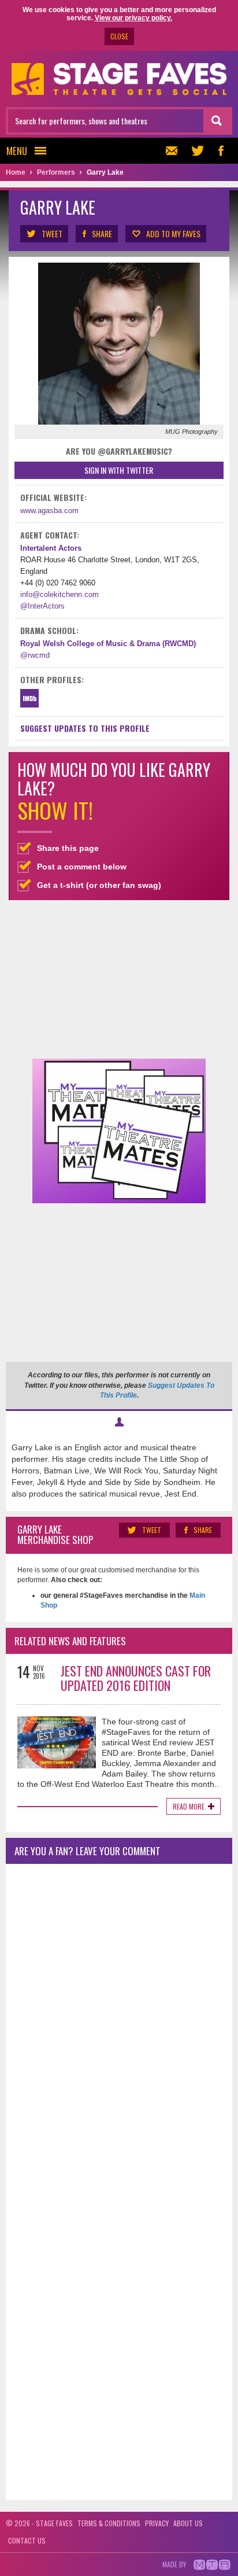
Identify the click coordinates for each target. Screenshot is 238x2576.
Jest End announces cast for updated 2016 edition (136, 1678)
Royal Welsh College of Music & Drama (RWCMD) (108, 644)
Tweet (52, 233)
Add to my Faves (173, 233)
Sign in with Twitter (119, 470)
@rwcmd (35, 655)
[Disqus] (119, 2026)
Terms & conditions (109, 2523)
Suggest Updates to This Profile (85, 728)
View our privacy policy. (133, 18)
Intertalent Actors (51, 548)
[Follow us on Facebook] (221, 151)
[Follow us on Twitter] (198, 151)
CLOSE (119, 36)
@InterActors (42, 606)
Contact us (27, 2540)
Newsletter (174, 151)
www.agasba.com (49, 511)
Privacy (157, 2523)
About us (188, 2523)
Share (102, 233)
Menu (17, 151)
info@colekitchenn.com (59, 594)
